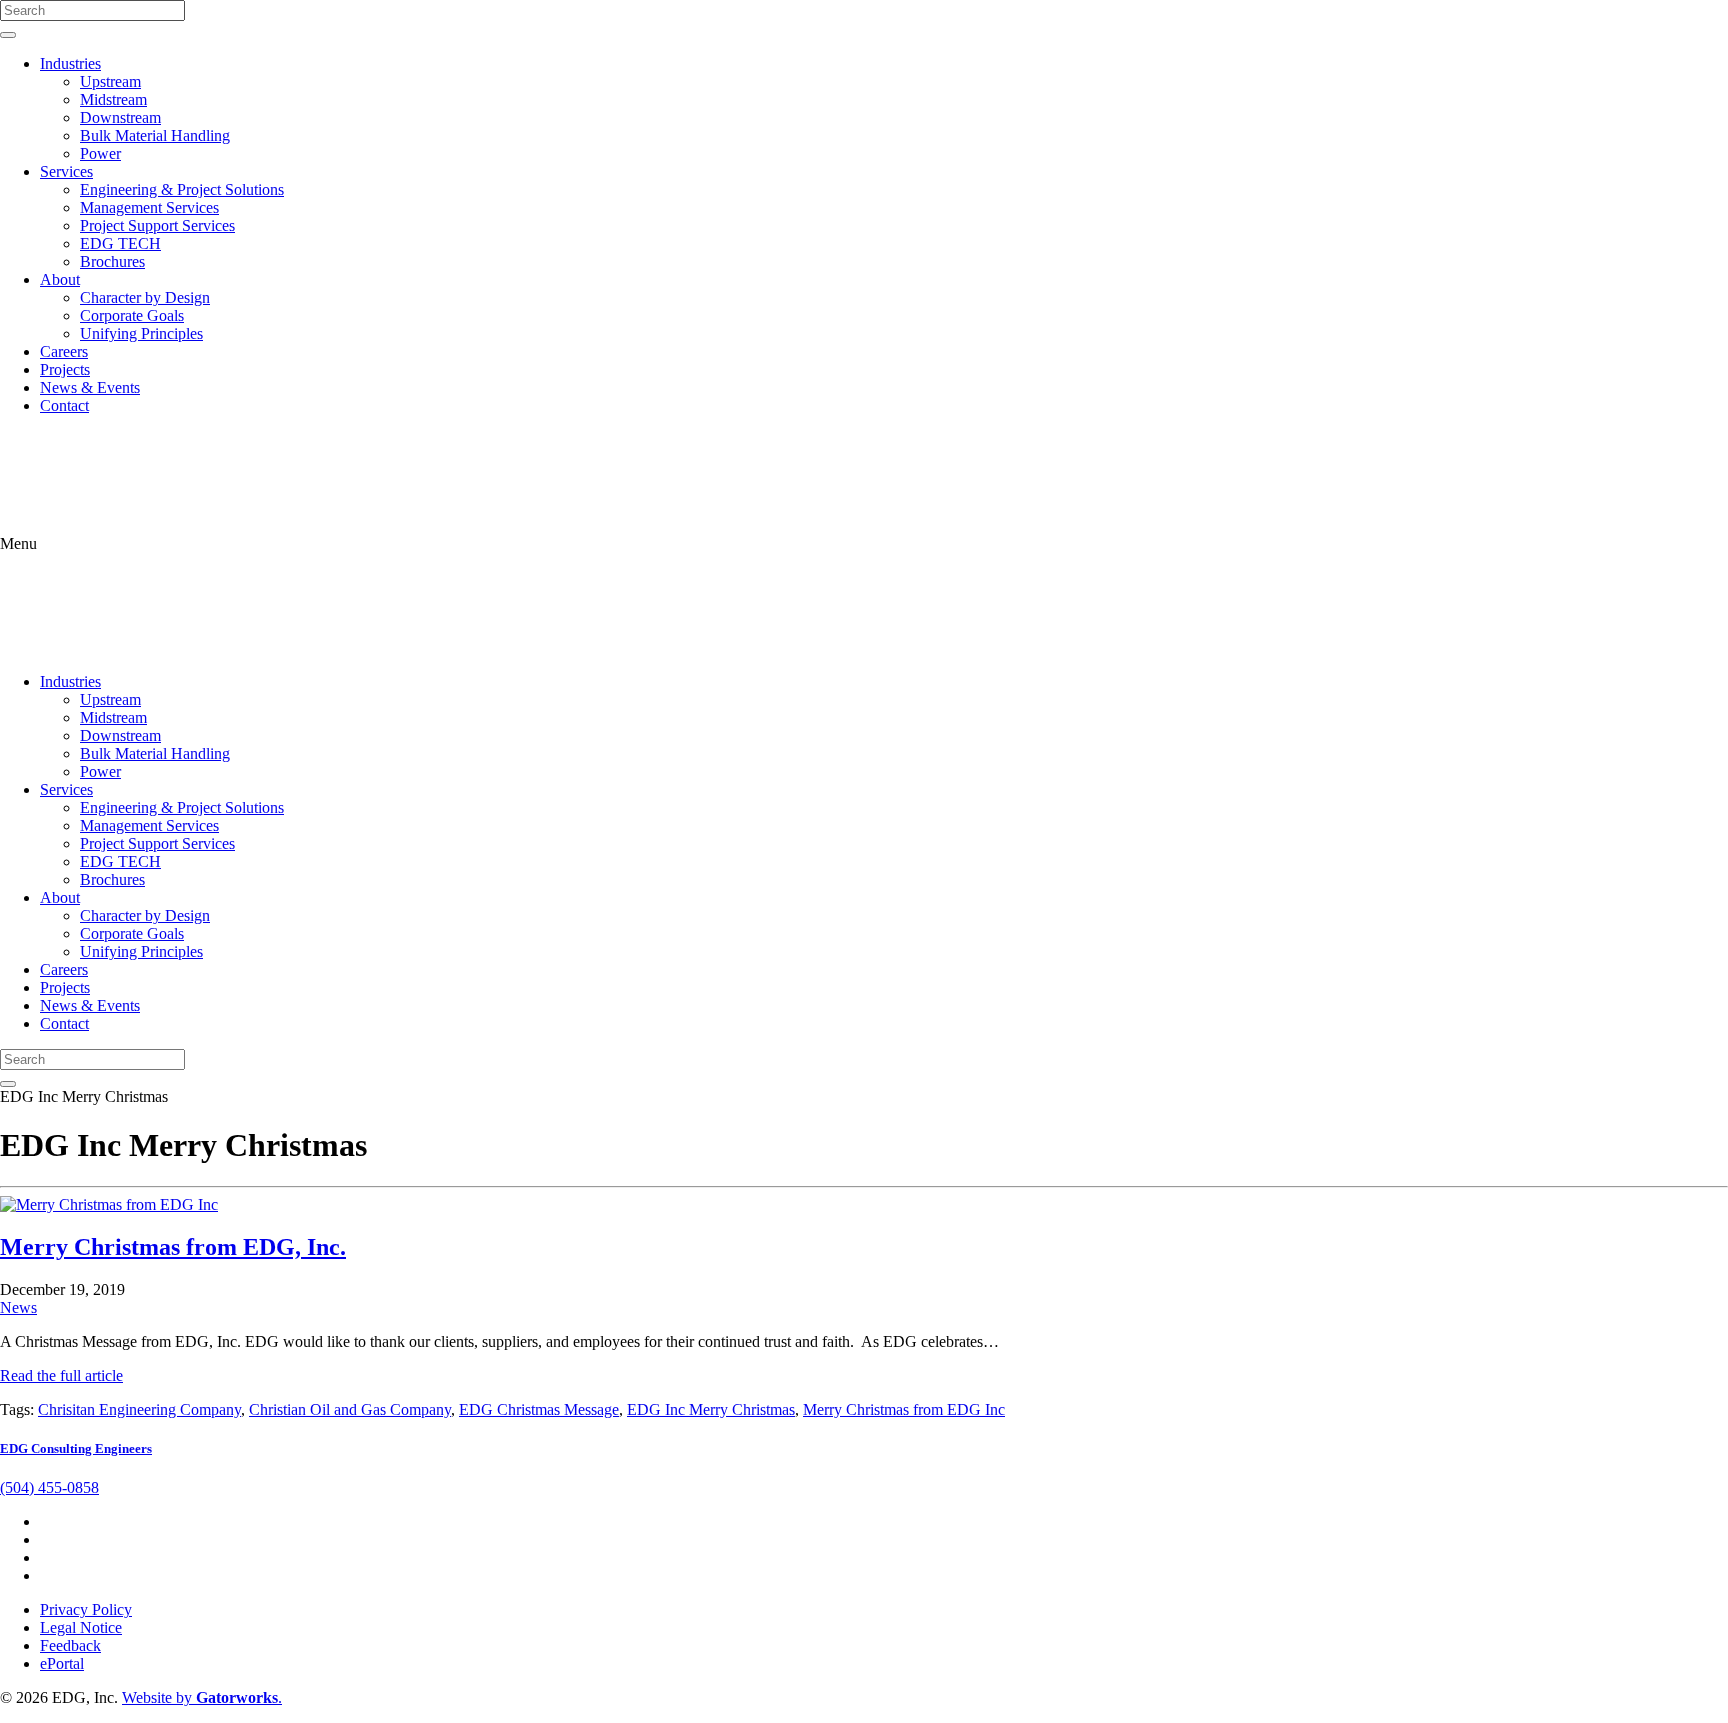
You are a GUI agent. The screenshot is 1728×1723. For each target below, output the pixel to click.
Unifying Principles (141, 333)
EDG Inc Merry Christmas (711, 1409)
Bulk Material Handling (155, 135)
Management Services (149, 207)
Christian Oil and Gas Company (350, 1409)
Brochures (112, 261)
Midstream (113, 99)
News (18, 1307)
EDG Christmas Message (539, 1409)
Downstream (120, 117)
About (60, 279)
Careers (64, 351)
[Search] (8, 35)
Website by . (202, 1697)
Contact (64, 405)
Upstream (110, 81)
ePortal (62, 1663)
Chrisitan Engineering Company (139, 1409)
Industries (70, 63)
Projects (65, 369)
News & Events (90, 387)
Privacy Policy (86, 1609)
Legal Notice (81, 1627)
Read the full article (61, 1375)
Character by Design (145, 297)
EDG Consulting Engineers (76, 1448)
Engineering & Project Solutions (182, 189)
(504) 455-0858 (49, 1487)
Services (66, 171)
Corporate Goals (132, 315)
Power (100, 153)
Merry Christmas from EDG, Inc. (173, 1247)
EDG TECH (120, 243)
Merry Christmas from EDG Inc (904, 1409)
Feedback (70, 1645)
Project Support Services (157, 225)
